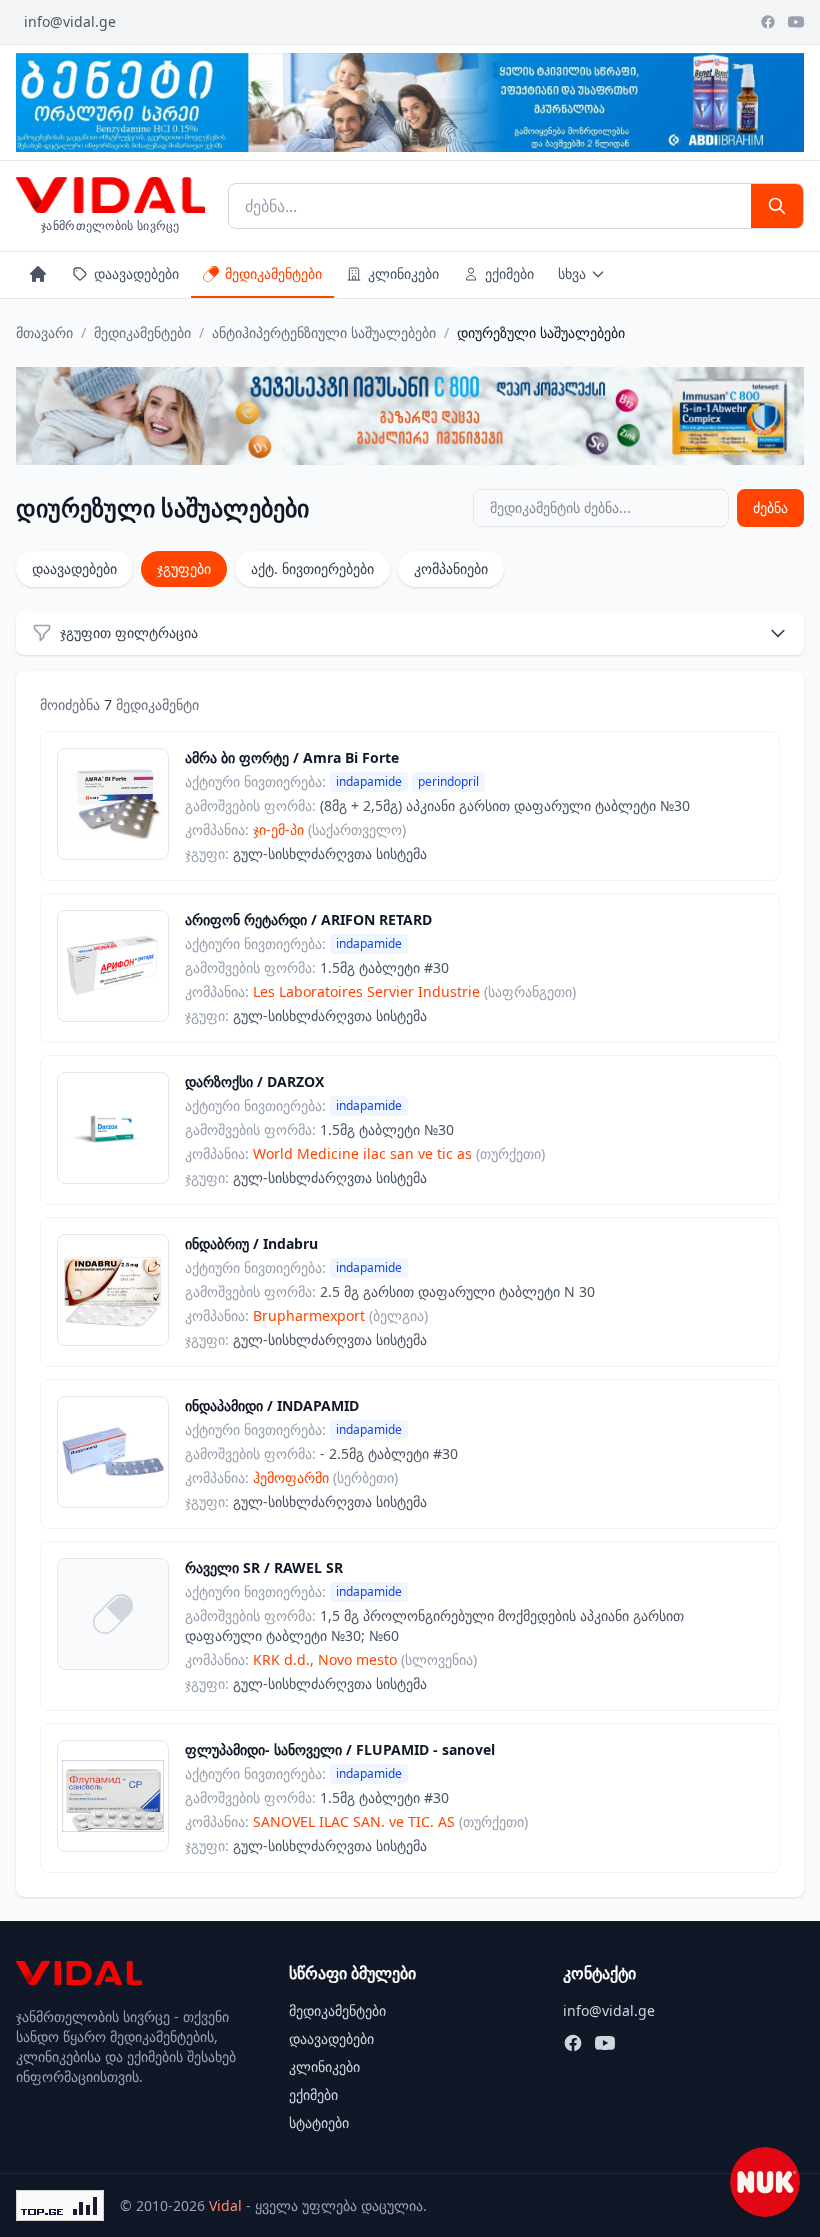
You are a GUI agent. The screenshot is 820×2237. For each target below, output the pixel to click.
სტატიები (319, 2122)
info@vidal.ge (70, 21)
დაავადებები (136, 273)
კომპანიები (451, 568)
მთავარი (44, 332)
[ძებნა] (777, 206)
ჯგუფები (184, 568)
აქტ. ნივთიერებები (312, 568)
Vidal (225, 2205)
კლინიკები (403, 273)
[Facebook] (768, 22)
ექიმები (509, 273)
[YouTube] (796, 22)
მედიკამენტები (273, 273)
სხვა (572, 273)
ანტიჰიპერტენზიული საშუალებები (324, 332)
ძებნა (770, 507)
